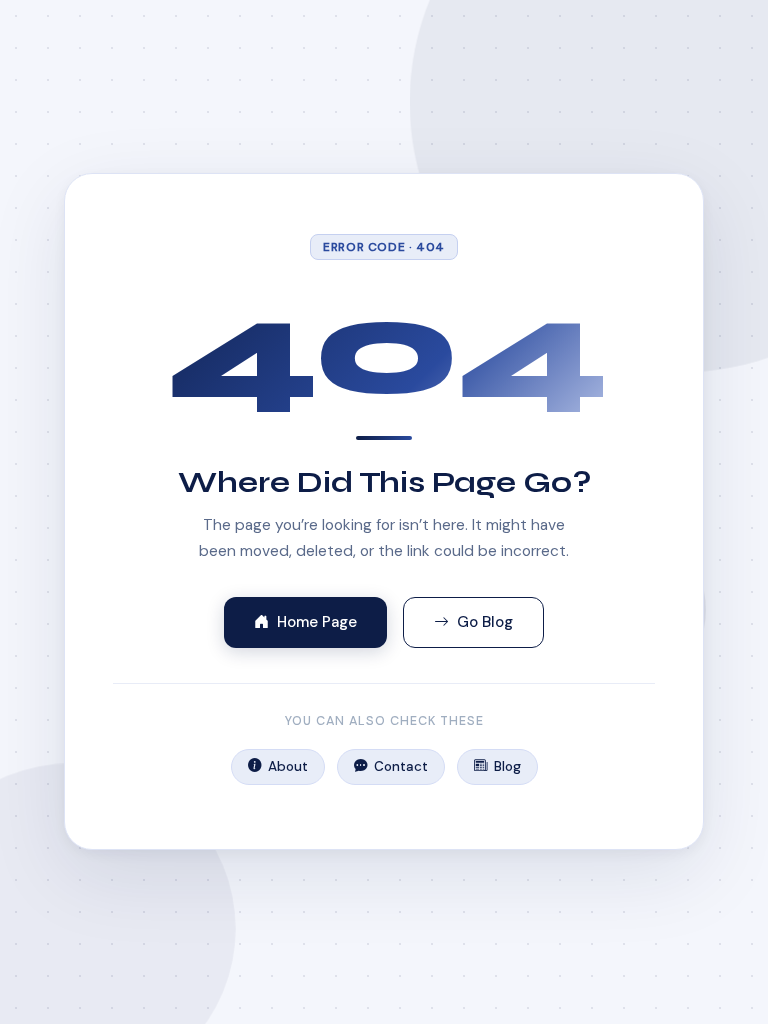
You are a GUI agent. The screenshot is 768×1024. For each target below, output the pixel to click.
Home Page (317, 622)
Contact (401, 766)
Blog (507, 766)
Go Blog (485, 622)
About (288, 766)
